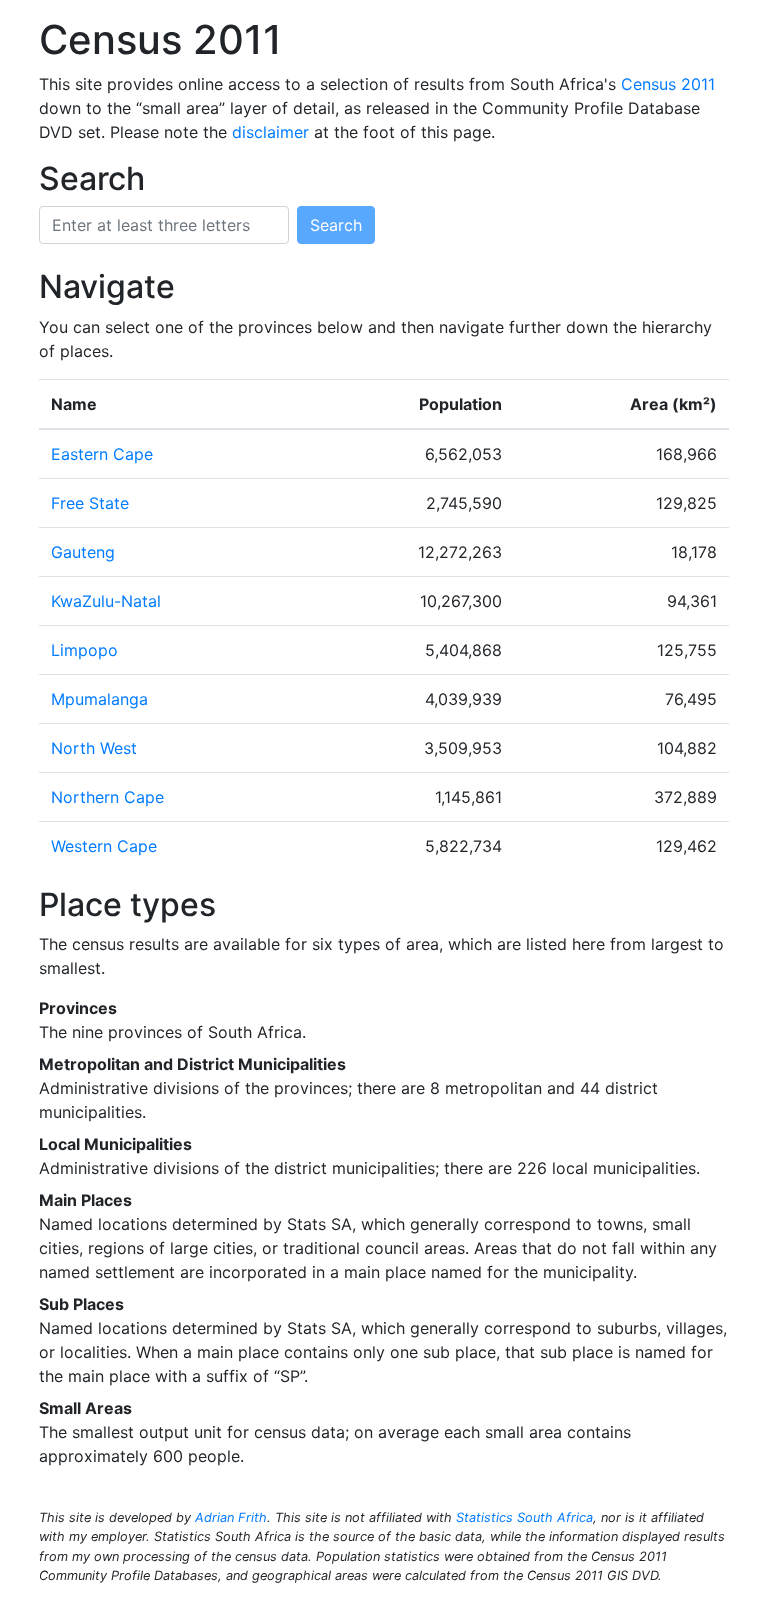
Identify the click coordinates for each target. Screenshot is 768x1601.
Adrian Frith (231, 1517)
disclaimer (270, 132)
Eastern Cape (102, 454)
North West (94, 748)
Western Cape (104, 846)
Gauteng (83, 552)
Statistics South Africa (524, 1517)
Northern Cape (107, 797)
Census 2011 (668, 84)
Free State (90, 503)
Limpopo (84, 650)
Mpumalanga (99, 699)
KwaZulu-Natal (106, 601)
